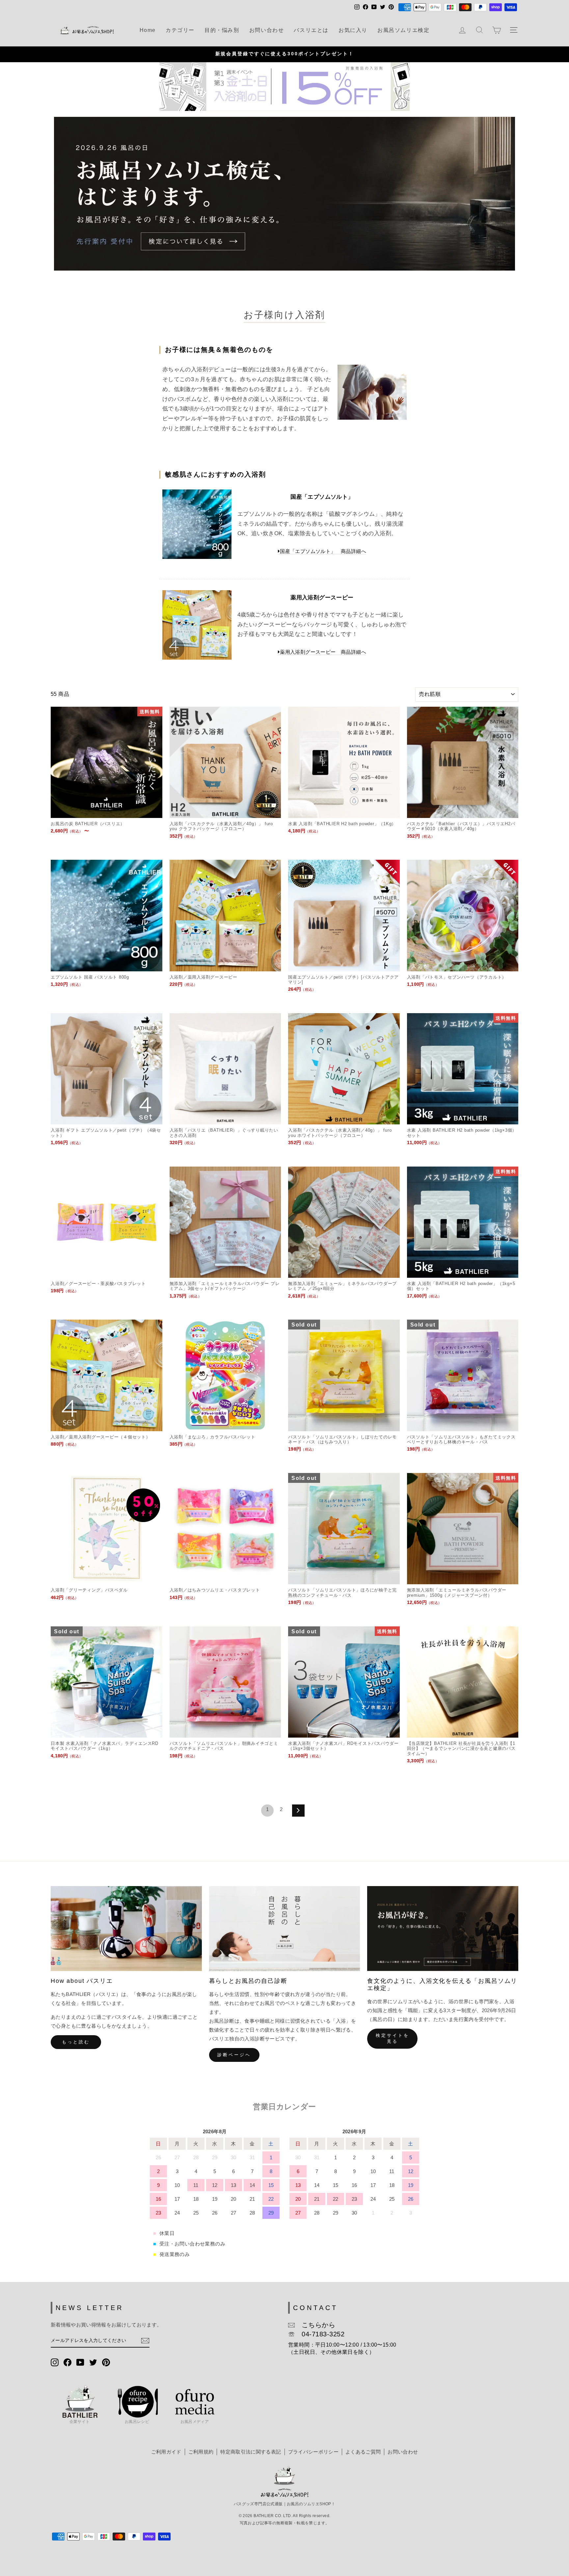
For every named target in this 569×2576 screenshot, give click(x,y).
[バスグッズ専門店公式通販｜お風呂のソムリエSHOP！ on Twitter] (93, 2362)
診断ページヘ (234, 2055)
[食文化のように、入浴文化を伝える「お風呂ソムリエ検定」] (443, 1929)
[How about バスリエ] (126, 1929)
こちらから (315, 2325)
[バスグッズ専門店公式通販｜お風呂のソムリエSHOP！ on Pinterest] (106, 2362)
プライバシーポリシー (313, 2452)
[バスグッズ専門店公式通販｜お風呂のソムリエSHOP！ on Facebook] (68, 2362)
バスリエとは (311, 30)
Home (148, 30)
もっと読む (76, 2042)
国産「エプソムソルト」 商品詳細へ (323, 551)
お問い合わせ (267, 30)
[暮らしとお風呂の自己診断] (285, 1929)
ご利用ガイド (166, 2452)
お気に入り (353, 30)
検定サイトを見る (392, 2038)
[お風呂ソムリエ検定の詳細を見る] (284, 194)
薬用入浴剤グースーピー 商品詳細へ (323, 652)
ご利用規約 (201, 2452)
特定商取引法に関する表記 (251, 2452)
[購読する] (145, 2341)
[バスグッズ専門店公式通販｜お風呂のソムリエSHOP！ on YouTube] (80, 2362)
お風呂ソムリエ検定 (403, 30)
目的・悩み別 (222, 30)
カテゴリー (180, 30)
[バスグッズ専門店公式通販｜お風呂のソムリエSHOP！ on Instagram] (55, 2362)
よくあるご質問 (363, 2452)
